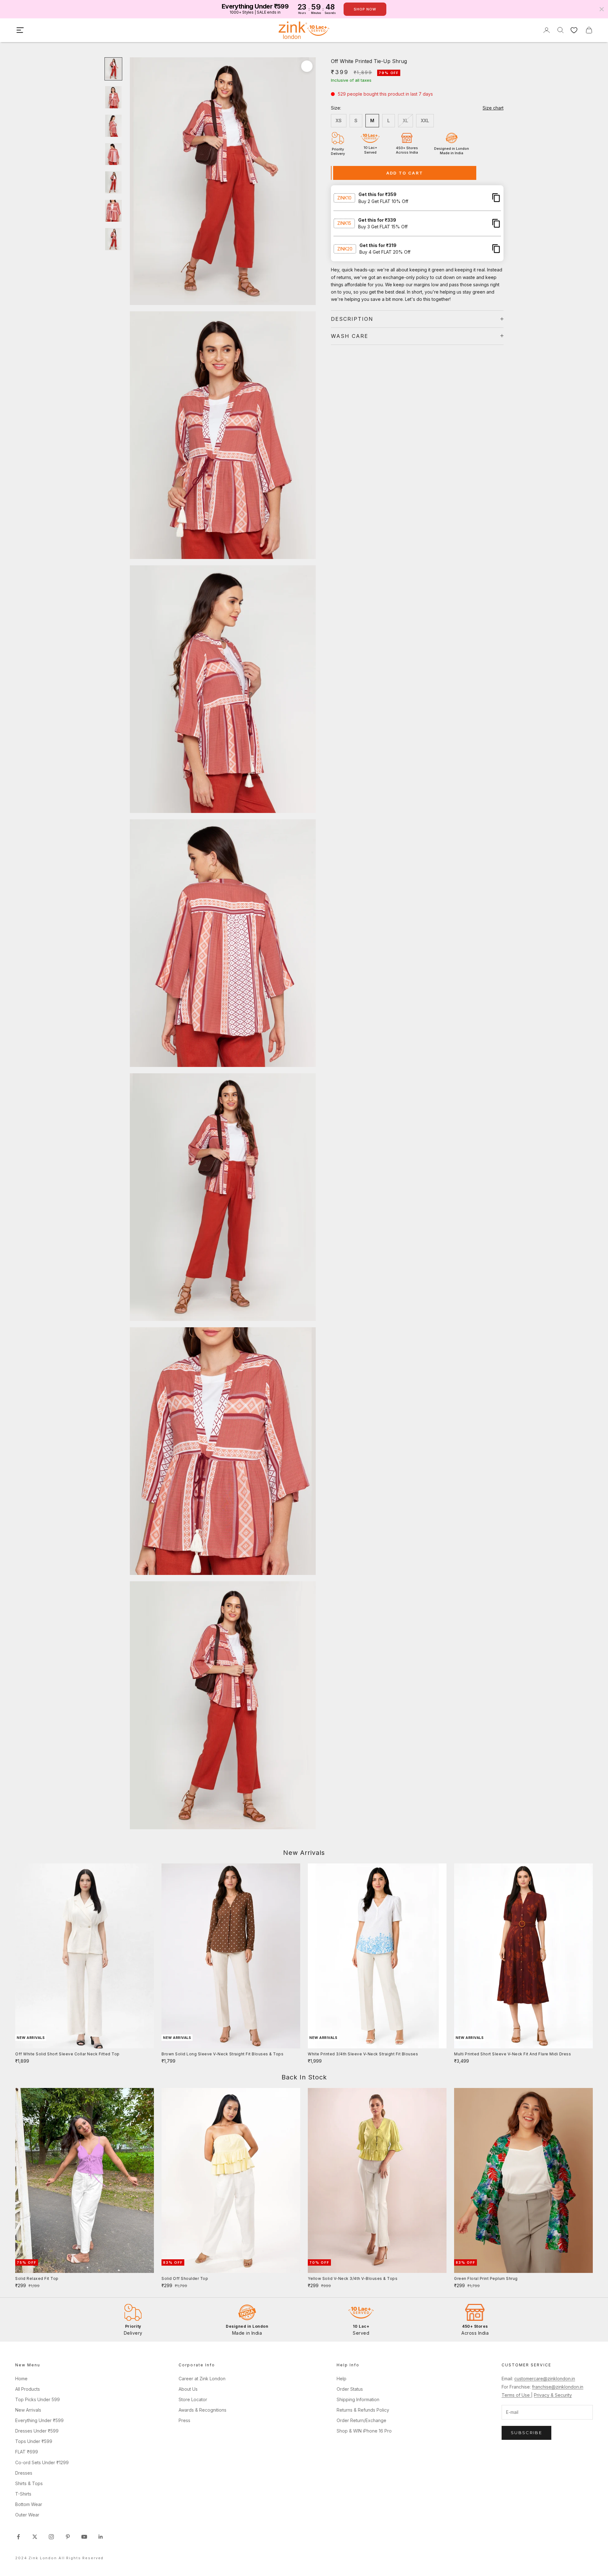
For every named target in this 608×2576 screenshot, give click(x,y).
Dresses (24, 2473)
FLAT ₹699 (27, 2452)
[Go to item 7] (113, 239)
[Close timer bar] (602, 9)
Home (21, 2379)
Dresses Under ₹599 (37, 2431)
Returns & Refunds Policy (363, 2410)
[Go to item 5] (113, 182)
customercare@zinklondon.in (545, 2379)
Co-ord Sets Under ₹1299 (42, 2462)
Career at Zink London (202, 2379)
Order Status (350, 2389)
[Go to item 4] (113, 154)
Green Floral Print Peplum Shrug (486, 2278)
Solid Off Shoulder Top (185, 2278)
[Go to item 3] (113, 126)
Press (184, 2420)
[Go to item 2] (113, 97)
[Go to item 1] (113, 69)
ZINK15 (344, 223)
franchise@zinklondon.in (558, 2387)
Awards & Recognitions (203, 2410)
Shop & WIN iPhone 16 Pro (364, 2431)
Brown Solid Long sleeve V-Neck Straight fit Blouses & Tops (222, 2054)
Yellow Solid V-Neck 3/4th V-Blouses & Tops (353, 2278)
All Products (28, 2389)
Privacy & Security (553, 2395)
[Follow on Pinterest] (68, 2537)
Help (342, 2379)
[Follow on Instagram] (51, 2537)
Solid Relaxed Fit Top (37, 2278)
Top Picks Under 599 (38, 2399)
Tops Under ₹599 (34, 2441)
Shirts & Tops (29, 2483)
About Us (188, 2389)
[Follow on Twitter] (35, 2537)
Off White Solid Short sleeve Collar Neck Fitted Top (67, 2054)
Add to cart (405, 173)
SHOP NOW (365, 9)
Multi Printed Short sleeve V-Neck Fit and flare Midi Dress (513, 2054)
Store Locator (193, 2399)
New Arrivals (28, 2410)
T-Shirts (23, 2494)
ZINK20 (345, 248)
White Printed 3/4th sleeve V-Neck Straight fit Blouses (363, 2054)
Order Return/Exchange (361, 2420)
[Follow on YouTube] (84, 2537)
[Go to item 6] (113, 211)
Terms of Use (516, 2395)
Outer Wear (27, 2515)
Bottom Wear (29, 2504)
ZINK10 (344, 197)
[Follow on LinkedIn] (101, 2537)
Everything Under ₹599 (39, 2420)
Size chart (493, 108)
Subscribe (526, 2433)
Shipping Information (358, 2399)
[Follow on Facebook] (18, 2537)
